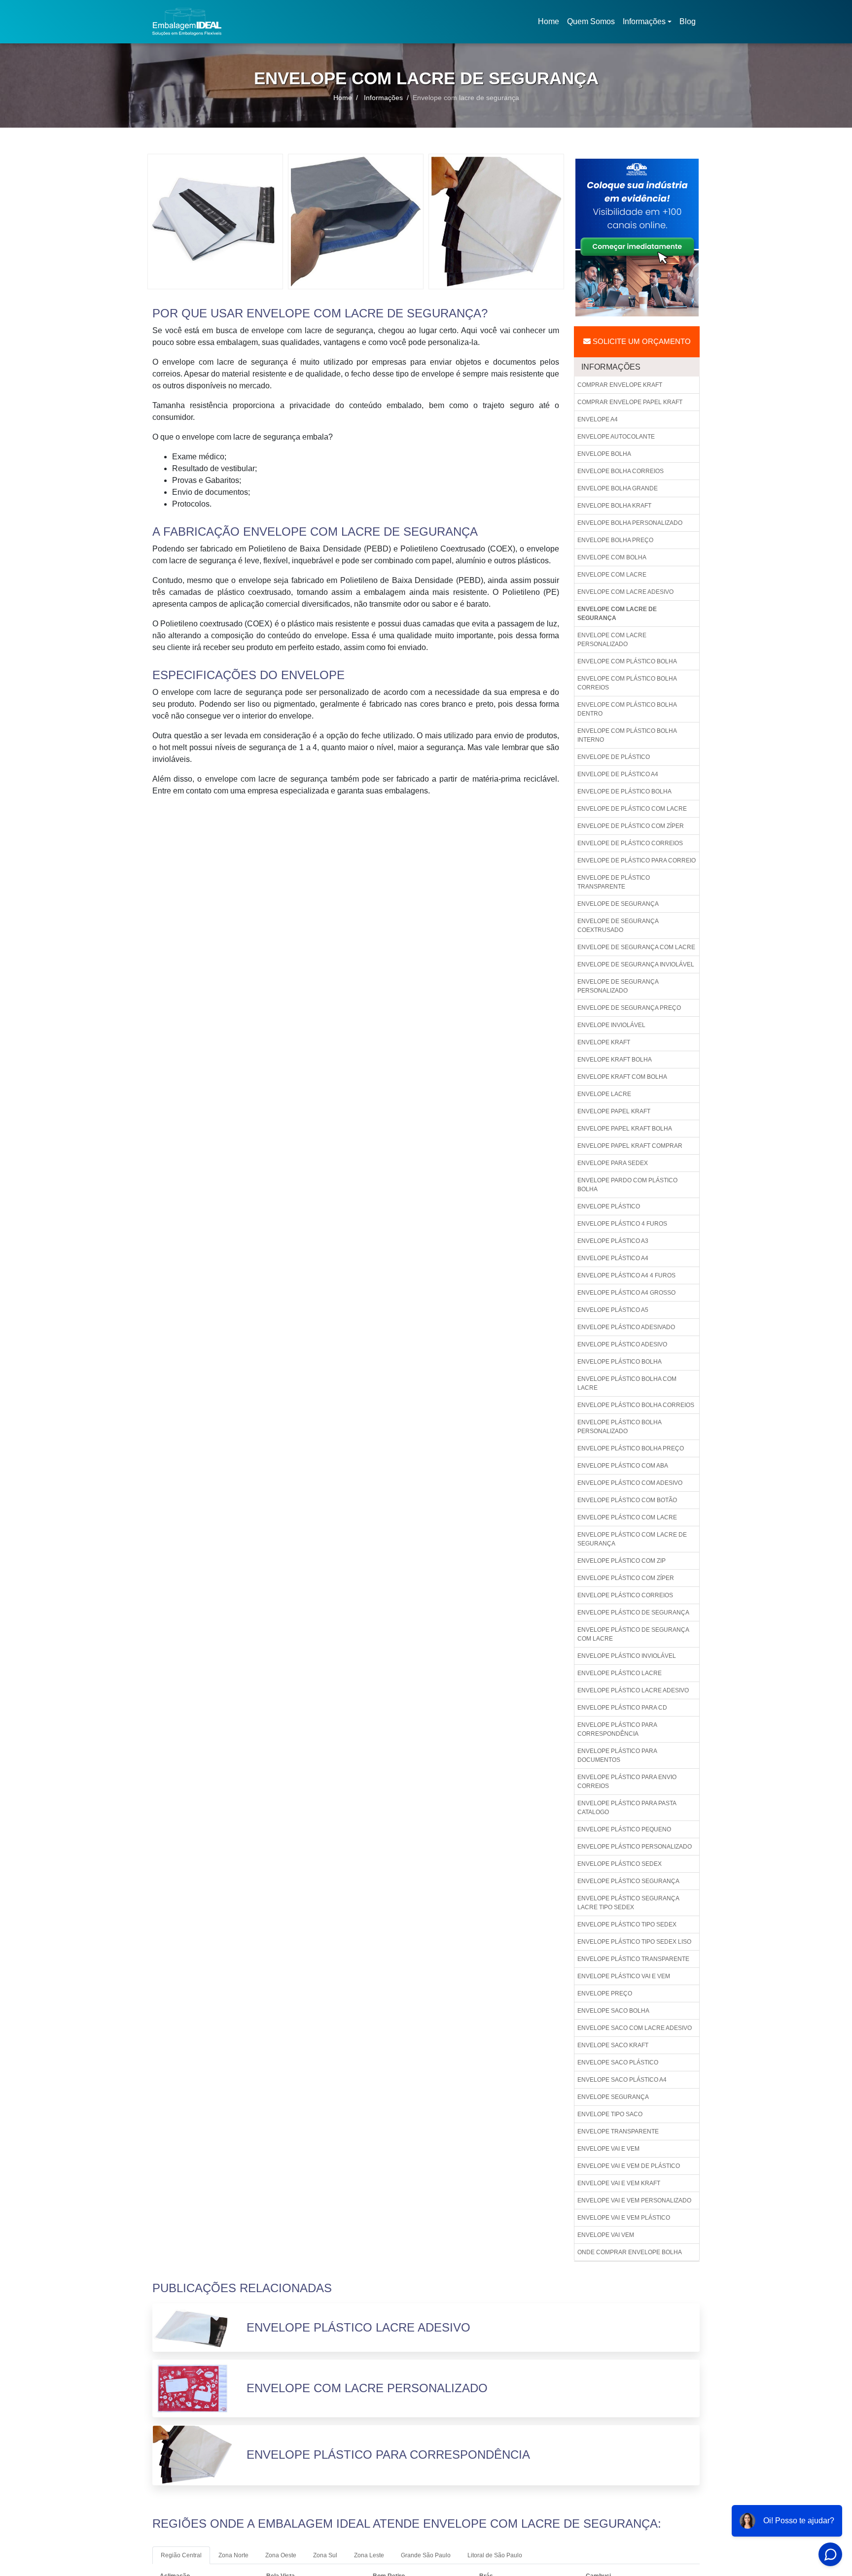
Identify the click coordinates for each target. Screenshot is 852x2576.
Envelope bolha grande (618, 488)
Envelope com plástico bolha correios (627, 683)
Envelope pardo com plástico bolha (627, 1185)
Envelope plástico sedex (620, 1864)
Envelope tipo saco (610, 2114)
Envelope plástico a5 (613, 1310)
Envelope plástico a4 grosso (626, 1293)
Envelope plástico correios (625, 1595)
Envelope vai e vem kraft (619, 2183)
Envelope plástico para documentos (617, 1755)
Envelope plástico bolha (620, 1362)
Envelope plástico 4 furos (622, 1224)
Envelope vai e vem (608, 2149)
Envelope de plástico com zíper (631, 826)
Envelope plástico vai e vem (624, 1976)
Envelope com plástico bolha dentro (627, 709)
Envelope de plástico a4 (618, 774)
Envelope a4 (598, 419)
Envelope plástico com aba (623, 1466)
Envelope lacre (604, 1094)
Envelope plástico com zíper (626, 1578)
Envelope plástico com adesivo (630, 1483)
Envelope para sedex (613, 1163)
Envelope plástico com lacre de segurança (632, 1539)
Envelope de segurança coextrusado (618, 926)
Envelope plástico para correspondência (617, 1729)
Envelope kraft (604, 1042)
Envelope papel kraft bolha (625, 1129)
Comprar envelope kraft (620, 385)
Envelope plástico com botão (627, 1500)
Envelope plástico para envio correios (627, 1782)
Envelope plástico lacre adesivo (633, 1690)
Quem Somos (591, 21)
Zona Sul (325, 2555)
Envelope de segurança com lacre (636, 947)
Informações (644, 21)
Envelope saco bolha (613, 2011)
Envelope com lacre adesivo (625, 592)
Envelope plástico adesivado (626, 1327)
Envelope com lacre (612, 575)
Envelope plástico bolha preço (631, 1448)
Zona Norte (233, 2555)
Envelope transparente (618, 2131)
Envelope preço (605, 1993)
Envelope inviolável (611, 1025)
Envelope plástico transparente (633, 1959)
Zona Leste (369, 2555)
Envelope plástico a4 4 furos (626, 1275)
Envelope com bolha (612, 557)
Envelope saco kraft (613, 2045)
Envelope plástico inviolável (627, 1656)
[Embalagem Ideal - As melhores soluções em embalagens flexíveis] (187, 22)
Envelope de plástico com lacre (632, 809)
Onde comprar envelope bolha (630, 2252)
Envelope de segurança (618, 904)
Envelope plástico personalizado (635, 1847)
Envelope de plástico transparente (614, 882)
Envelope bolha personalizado (630, 523)
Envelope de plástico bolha (624, 791)
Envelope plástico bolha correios (636, 1405)
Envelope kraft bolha (615, 1060)
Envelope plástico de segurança (633, 1613)
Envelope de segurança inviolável (636, 964)
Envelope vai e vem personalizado (634, 2200)
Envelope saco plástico (618, 2062)
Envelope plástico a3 (613, 1241)
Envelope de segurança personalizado (618, 986)
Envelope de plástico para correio (637, 860)
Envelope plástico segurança (628, 1881)
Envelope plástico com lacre (627, 1517)
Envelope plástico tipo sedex (627, 1924)
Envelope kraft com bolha (622, 1077)
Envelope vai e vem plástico (624, 2218)
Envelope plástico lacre (620, 1673)
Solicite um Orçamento (641, 341)
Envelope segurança (613, 2097)
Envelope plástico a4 (613, 1258)
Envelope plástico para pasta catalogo (627, 1808)
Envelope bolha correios (621, 471)
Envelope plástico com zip (621, 1561)
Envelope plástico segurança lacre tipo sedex (628, 1903)
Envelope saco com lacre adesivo (635, 2028)
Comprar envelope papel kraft (630, 402)
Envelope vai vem (606, 2235)
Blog (688, 21)
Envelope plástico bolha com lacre (627, 1383)
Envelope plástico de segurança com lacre (633, 1634)
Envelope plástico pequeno (624, 1829)
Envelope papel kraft (614, 1111)
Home (550, 24)
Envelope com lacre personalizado (612, 640)
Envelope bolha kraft (614, 506)
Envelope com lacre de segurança (617, 614)
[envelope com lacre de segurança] (215, 221)
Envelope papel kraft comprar (630, 1146)
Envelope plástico (609, 1206)
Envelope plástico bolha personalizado (620, 1427)
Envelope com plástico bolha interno (627, 735)
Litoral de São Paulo (495, 2555)
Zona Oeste (281, 2555)
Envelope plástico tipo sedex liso (634, 1942)
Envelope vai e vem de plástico (629, 2166)
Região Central (181, 2555)
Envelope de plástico (614, 757)
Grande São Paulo (426, 2555)
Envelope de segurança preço (629, 1008)
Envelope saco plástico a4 (622, 2080)
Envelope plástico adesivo (622, 1344)
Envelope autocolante (616, 437)
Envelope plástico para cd (622, 1708)
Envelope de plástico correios (630, 843)
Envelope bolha (604, 454)
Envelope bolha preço (615, 540)
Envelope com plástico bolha (627, 661)
